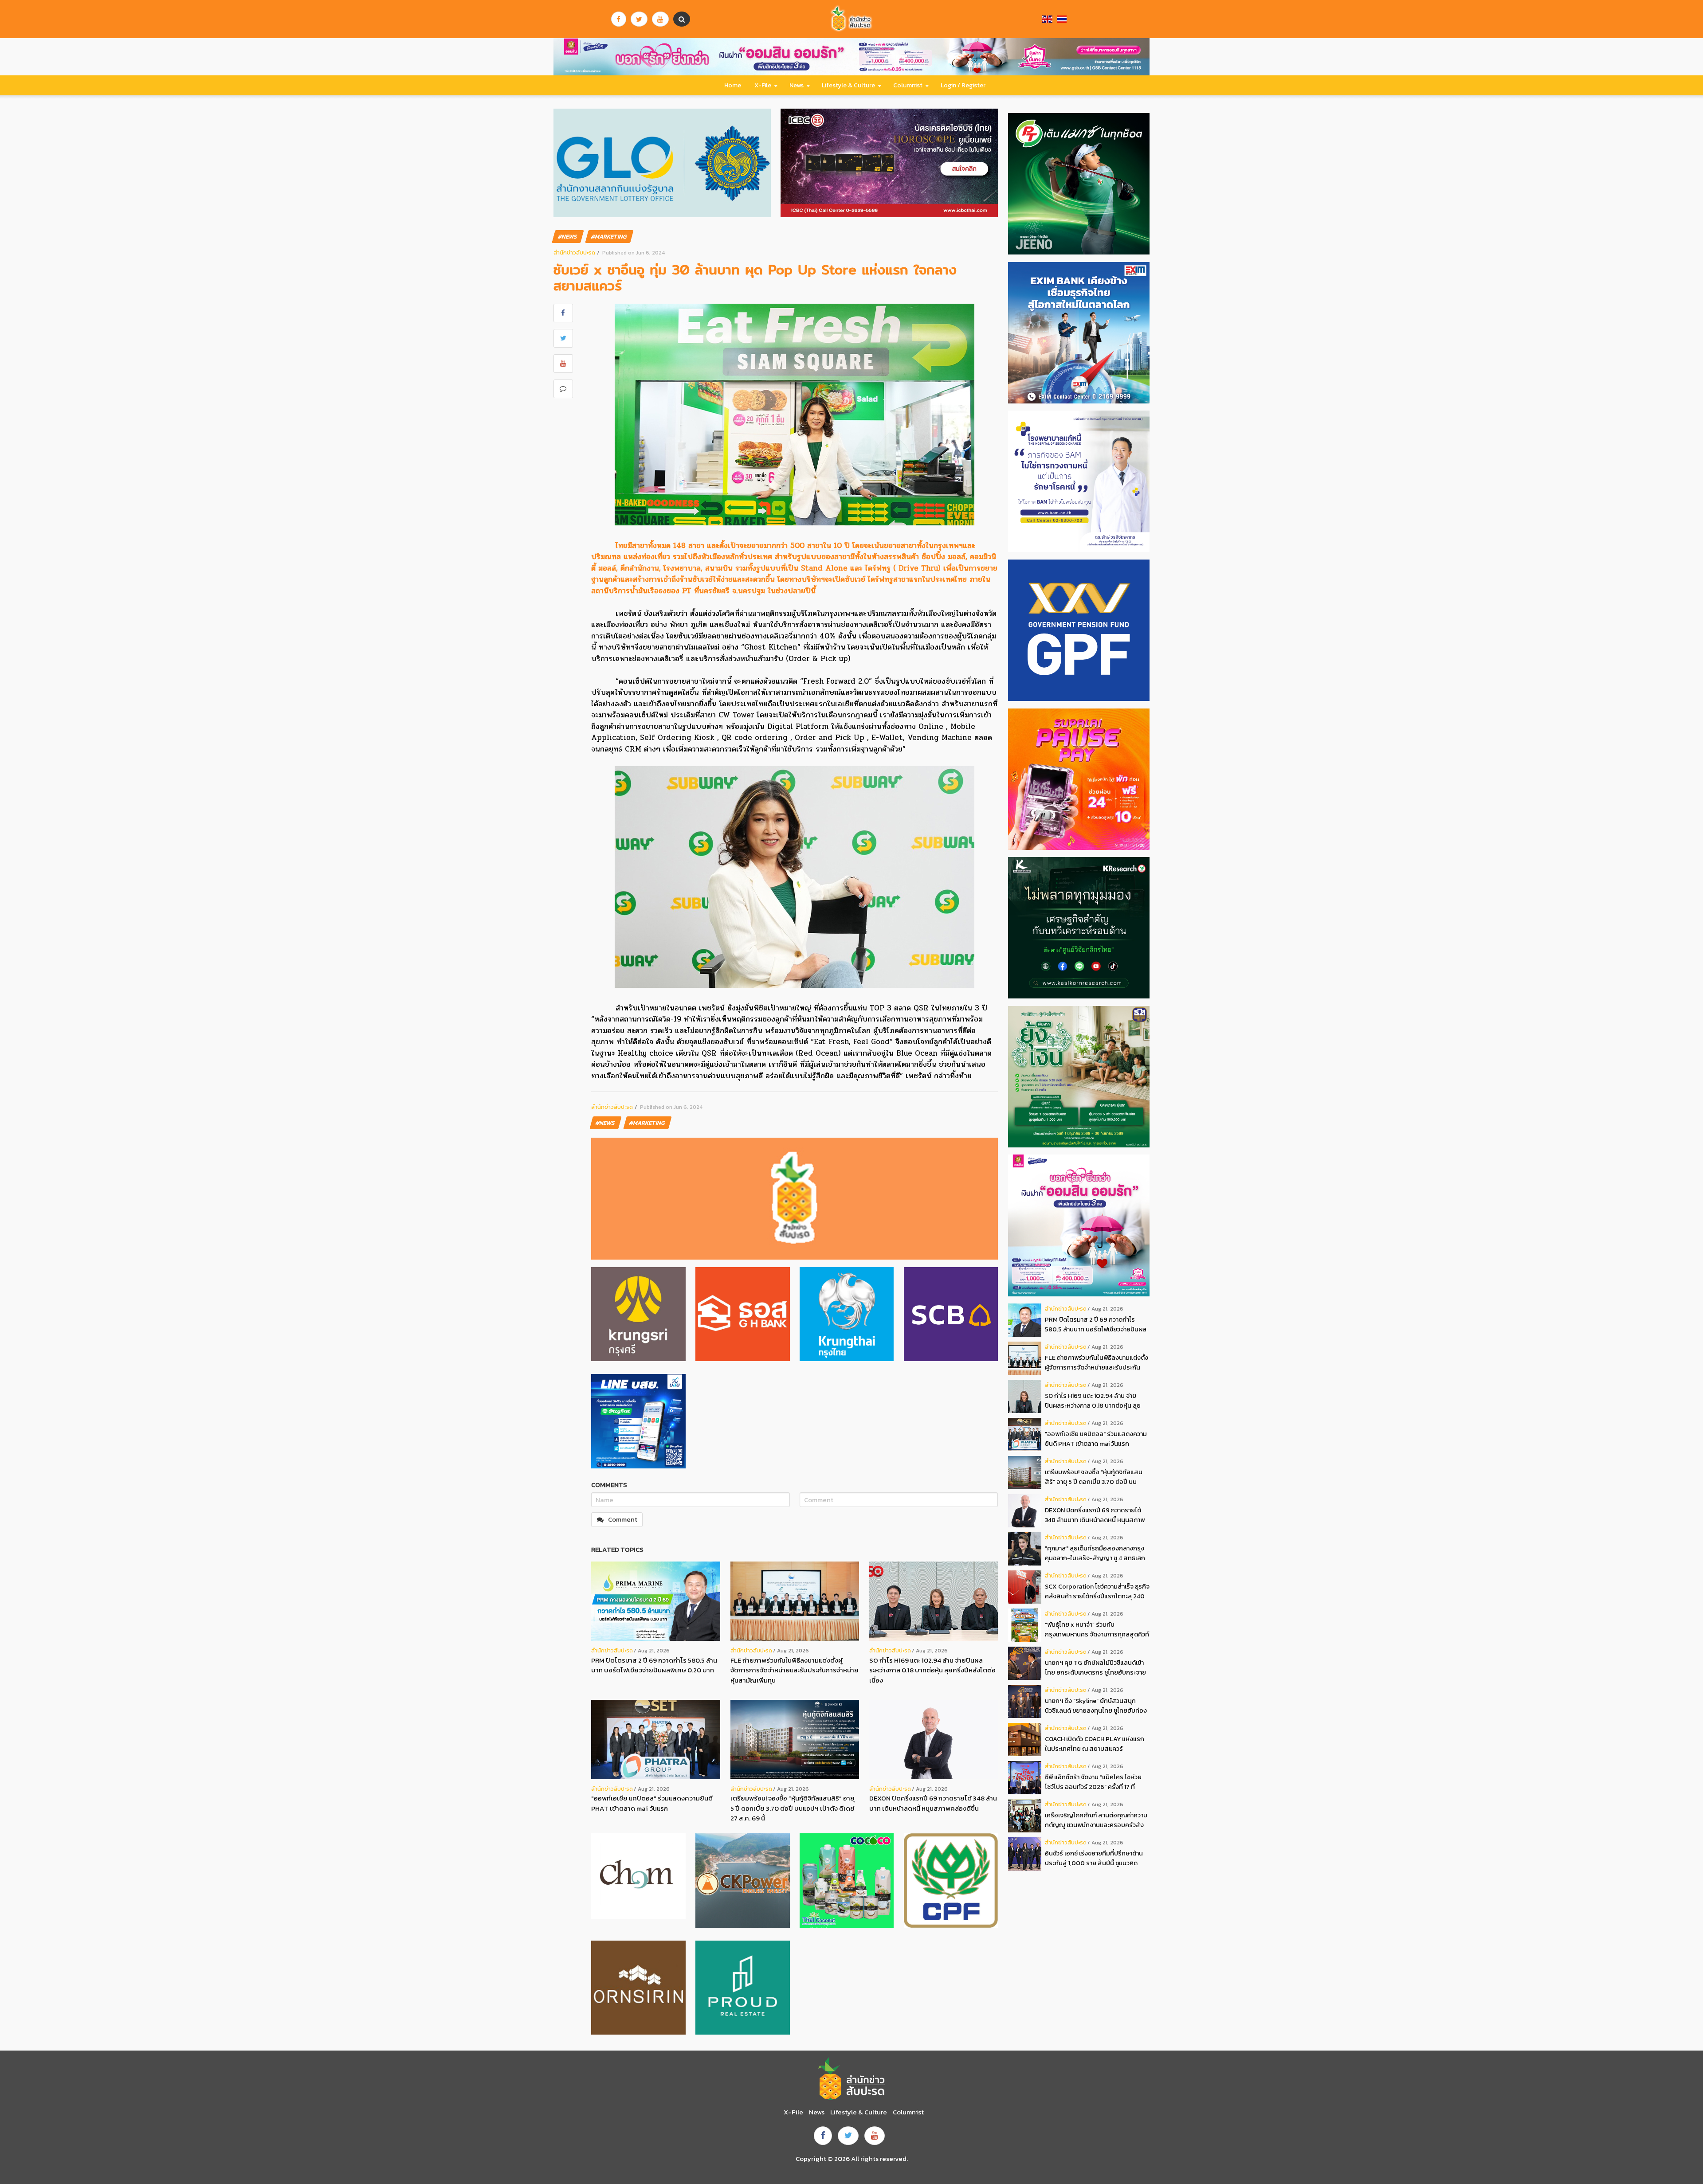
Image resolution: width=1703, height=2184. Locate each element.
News (797, 85)
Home (733, 85)
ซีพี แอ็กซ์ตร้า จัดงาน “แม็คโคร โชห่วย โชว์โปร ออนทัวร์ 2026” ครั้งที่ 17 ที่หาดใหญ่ (1093, 1782)
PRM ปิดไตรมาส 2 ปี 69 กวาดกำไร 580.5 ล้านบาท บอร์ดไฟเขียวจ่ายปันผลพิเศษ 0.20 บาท (654, 1665)
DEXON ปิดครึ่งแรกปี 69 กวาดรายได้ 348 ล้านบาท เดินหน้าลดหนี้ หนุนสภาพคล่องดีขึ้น (933, 1803)
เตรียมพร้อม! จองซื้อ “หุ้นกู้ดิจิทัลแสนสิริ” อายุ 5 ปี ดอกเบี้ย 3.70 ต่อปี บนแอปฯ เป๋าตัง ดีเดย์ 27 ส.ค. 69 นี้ (793, 1808)
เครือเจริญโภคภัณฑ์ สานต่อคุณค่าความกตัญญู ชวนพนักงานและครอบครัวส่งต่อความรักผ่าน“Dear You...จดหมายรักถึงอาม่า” (1096, 1820)
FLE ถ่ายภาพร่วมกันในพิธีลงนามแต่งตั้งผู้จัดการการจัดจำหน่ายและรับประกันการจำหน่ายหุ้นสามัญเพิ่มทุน (795, 1670)
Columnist (908, 85)
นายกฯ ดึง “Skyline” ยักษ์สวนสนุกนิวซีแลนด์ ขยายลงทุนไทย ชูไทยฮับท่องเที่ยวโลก (1096, 1706)
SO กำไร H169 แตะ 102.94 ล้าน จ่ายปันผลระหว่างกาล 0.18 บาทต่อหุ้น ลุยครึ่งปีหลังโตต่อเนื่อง (932, 1670)
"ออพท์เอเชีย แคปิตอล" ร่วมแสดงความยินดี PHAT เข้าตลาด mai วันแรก (652, 1803)
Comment (623, 1519)
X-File (763, 85)
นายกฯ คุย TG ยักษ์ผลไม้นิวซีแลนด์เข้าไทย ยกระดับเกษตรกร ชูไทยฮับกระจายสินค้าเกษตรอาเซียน (1095, 1668)
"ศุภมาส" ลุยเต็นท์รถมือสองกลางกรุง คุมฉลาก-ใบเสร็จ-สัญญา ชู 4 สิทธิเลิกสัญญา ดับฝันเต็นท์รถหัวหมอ (1095, 1553)
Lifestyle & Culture (848, 85)
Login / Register (963, 85)
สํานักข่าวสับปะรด (574, 252)
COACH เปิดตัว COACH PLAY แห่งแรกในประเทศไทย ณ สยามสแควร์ (1095, 1744)
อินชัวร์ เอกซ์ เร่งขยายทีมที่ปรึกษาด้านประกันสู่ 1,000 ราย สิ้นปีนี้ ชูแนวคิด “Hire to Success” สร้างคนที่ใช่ (1094, 1858)
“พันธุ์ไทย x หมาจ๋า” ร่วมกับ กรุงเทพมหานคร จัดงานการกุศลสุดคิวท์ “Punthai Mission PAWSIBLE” (1097, 1630)
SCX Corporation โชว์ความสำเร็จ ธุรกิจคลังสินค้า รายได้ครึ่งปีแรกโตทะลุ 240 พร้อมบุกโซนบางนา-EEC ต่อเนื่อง (1097, 1591)
